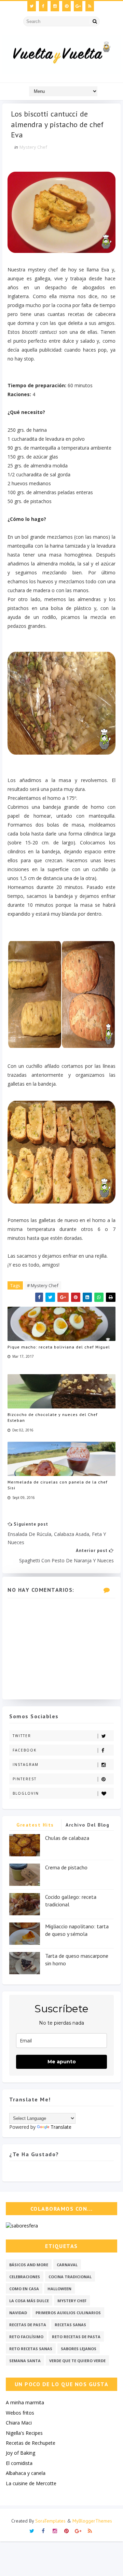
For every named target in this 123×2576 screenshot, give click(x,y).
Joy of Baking (20, 2453)
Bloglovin (26, 1793)
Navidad (18, 2313)
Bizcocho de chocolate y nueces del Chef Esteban (53, 1417)
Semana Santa (25, 2361)
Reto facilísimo (26, 2337)
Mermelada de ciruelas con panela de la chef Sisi (58, 1485)
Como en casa (24, 2289)
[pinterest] (66, 6)
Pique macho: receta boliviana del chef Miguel (59, 1347)
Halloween (59, 2289)
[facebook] (43, 6)
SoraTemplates (50, 2521)
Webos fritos (20, 2413)
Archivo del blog (87, 1825)
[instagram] (55, 6)
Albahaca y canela (26, 2473)
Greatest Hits (35, 1825)
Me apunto (62, 2062)
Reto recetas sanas (31, 2349)
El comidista (19, 2463)
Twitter (22, 1736)
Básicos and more (29, 2265)
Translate (61, 2127)
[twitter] (32, 6)
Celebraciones (25, 2277)
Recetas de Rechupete (31, 2443)
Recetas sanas (70, 2325)
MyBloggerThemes (92, 2521)
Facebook (25, 1750)
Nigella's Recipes (24, 2433)
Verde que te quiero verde (77, 2361)
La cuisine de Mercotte (31, 2483)
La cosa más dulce (29, 2301)
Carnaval (67, 2265)
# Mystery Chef (43, 1285)
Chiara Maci (19, 2423)
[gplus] (78, 6)
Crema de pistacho (66, 1867)
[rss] (90, 6)
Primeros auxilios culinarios (68, 2313)
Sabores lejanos (79, 2349)
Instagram (26, 1765)
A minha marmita (25, 2402)
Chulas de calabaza (67, 1838)
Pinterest (25, 1779)
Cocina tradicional (70, 2277)
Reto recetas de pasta (76, 2337)
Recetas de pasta (28, 2325)
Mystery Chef (33, 147)
